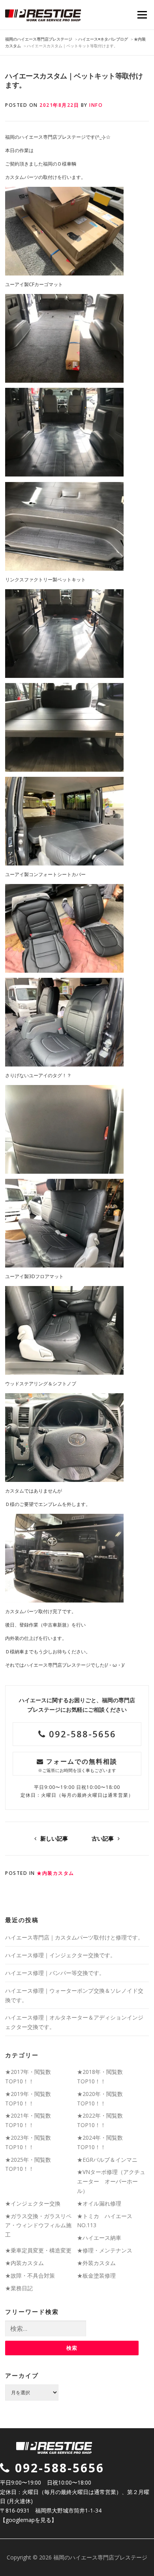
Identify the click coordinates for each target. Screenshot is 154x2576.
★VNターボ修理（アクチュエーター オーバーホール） (111, 2181)
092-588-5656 (81, 1734)
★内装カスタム (55, 1873)
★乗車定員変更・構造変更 (38, 2250)
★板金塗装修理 (96, 2275)
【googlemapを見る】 (28, 2520)
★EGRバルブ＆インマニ (107, 2160)
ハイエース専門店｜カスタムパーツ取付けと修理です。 (74, 1937)
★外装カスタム (96, 2263)
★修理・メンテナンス (105, 2250)
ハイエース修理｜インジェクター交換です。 (60, 1955)
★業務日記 (19, 2288)
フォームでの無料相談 (78, 1765)
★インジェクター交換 (33, 2203)
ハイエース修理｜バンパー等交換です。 (55, 1973)
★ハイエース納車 (99, 2238)
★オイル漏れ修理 (99, 2203)
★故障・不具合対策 (30, 2275)
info (96, 105)
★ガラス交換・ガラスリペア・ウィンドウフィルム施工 (38, 2225)
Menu (142, 15)
